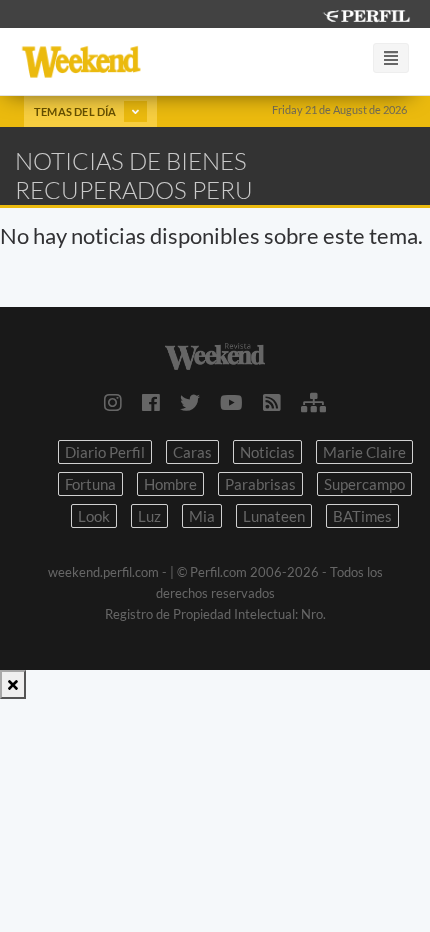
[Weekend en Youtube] (231, 402)
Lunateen (274, 516)
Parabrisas (260, 484)
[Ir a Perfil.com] (366, 13)
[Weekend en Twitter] (190, 402)
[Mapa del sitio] (313, 402)
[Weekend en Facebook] (151, 402)
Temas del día (76, 111)
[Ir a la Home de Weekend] (215, 353)
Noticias (267, 452)
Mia (202, 516)
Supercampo (364, 484)
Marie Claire (364, 452)
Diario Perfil (105, 452)
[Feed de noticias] (272, 402)
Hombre (170, 484)
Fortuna (90, 484)
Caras (192, 452)
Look (94, 516)
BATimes (362, 516)
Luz (149, 516)
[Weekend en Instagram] (113, 402)
